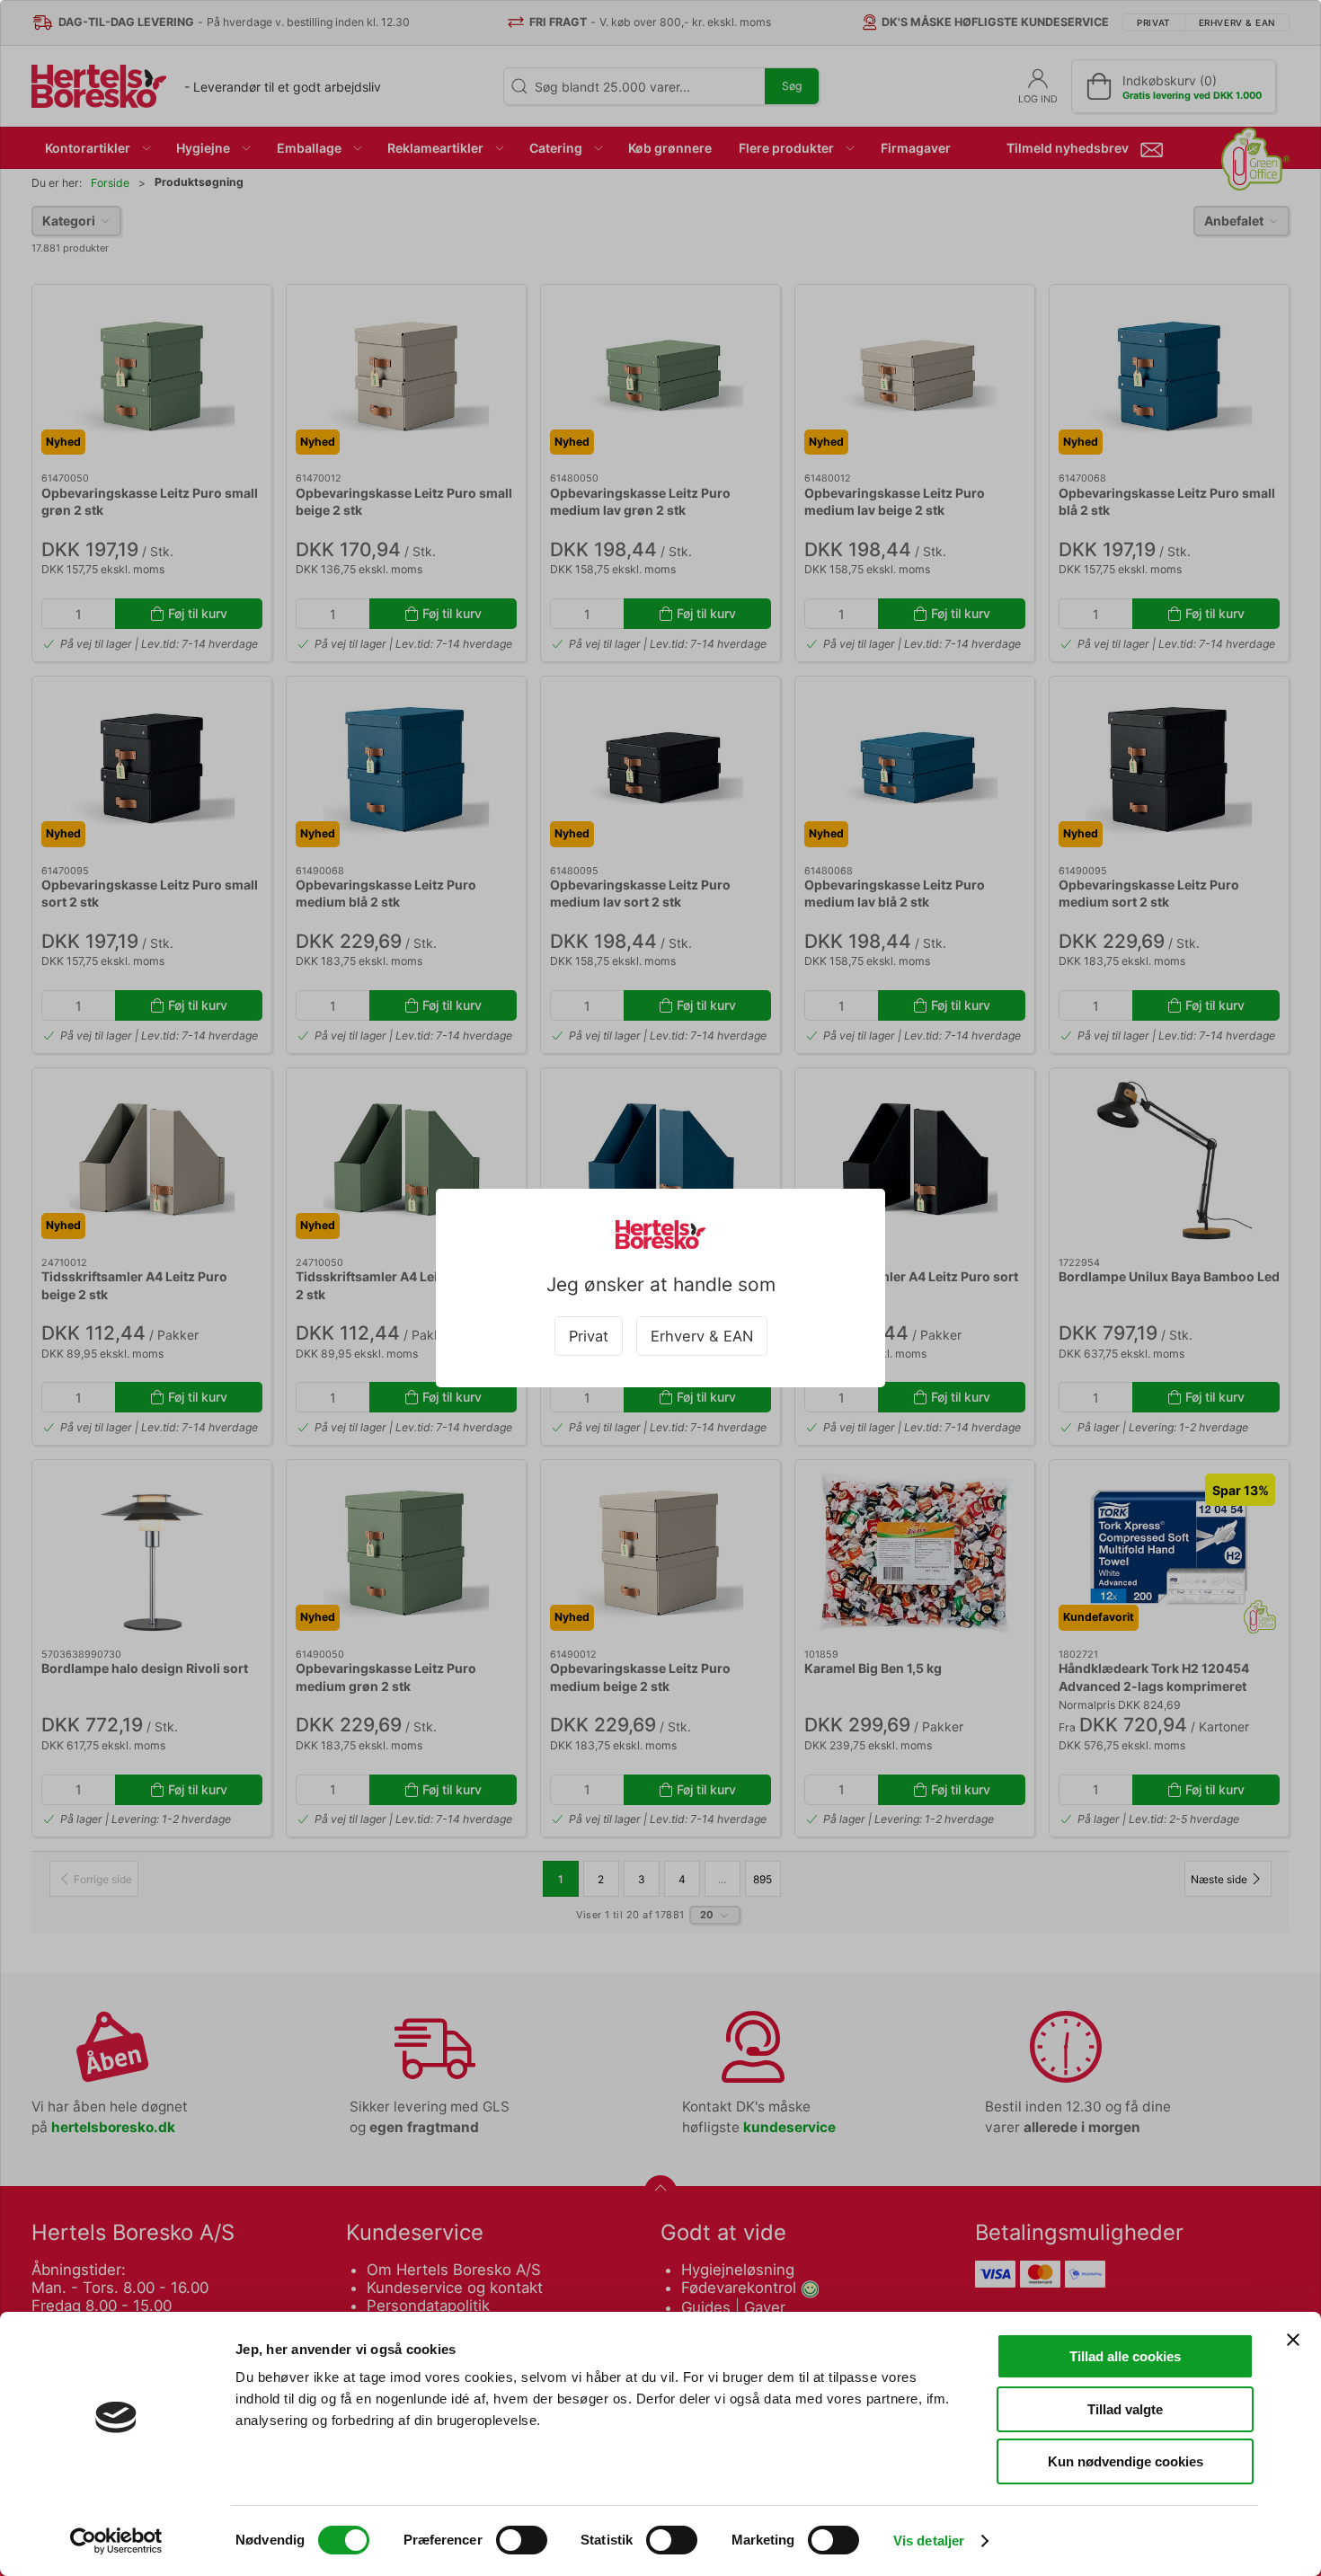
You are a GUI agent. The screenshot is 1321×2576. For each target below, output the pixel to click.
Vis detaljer (929, 2541)
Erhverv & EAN (702, 1336)
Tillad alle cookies (1125, 2356)
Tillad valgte (1125, 2409)
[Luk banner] (1293, 2340)
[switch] (522, 2540)
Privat (589, 1336)
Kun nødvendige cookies (1126, 2461)
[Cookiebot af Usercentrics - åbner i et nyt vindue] (116, 2541)
